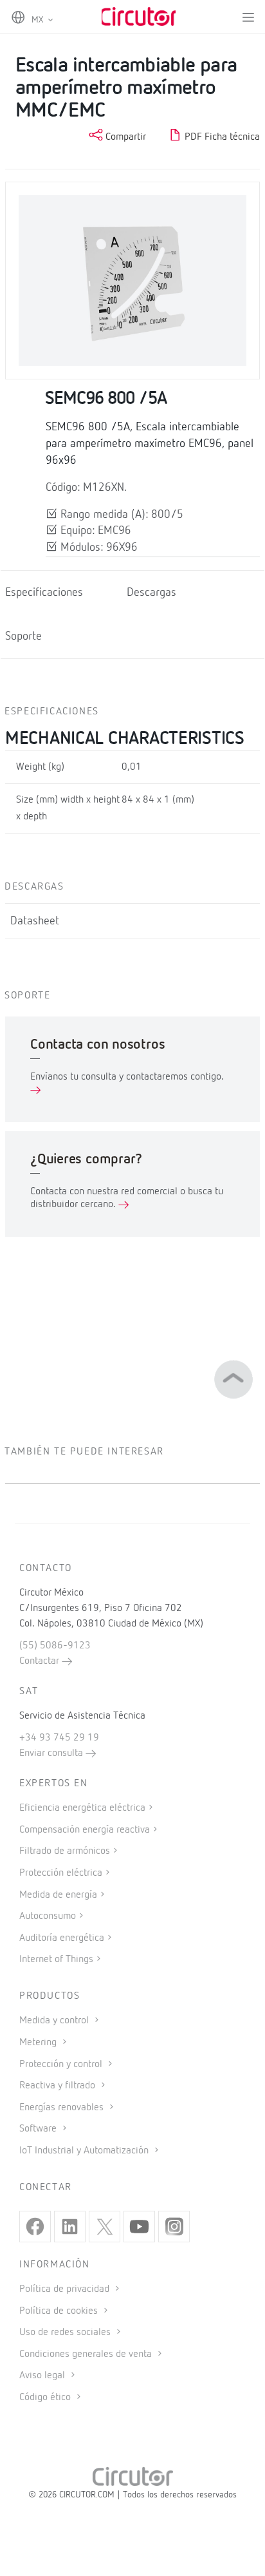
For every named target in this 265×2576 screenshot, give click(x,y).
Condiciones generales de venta (87, 2354)
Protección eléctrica (61, 1873)
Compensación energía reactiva (85, 1830)
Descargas (151, 593)
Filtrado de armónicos (65, 1851)
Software (39, 2129)
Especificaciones (44, 593)
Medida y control (55, 2021)
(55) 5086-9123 (55, 1646)
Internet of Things (56, 1960)
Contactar (41, 1661)
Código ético (46, 2398)
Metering (39, 2043)
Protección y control (62, 2065)
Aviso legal (43, 2376)
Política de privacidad (66, 2289)
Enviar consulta (52, 1753)
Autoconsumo (48, 1916)
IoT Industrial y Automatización (85, 2151)
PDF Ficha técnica (221, 137)
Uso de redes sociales (66, 2333)
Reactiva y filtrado (59, 2086)
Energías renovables (63, 2108)
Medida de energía (58, 1895)
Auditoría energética (62, 1938)
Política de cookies (60, 2311)
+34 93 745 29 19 (59, 1738)
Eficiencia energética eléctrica (82, 1808)
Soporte (23, 636)
